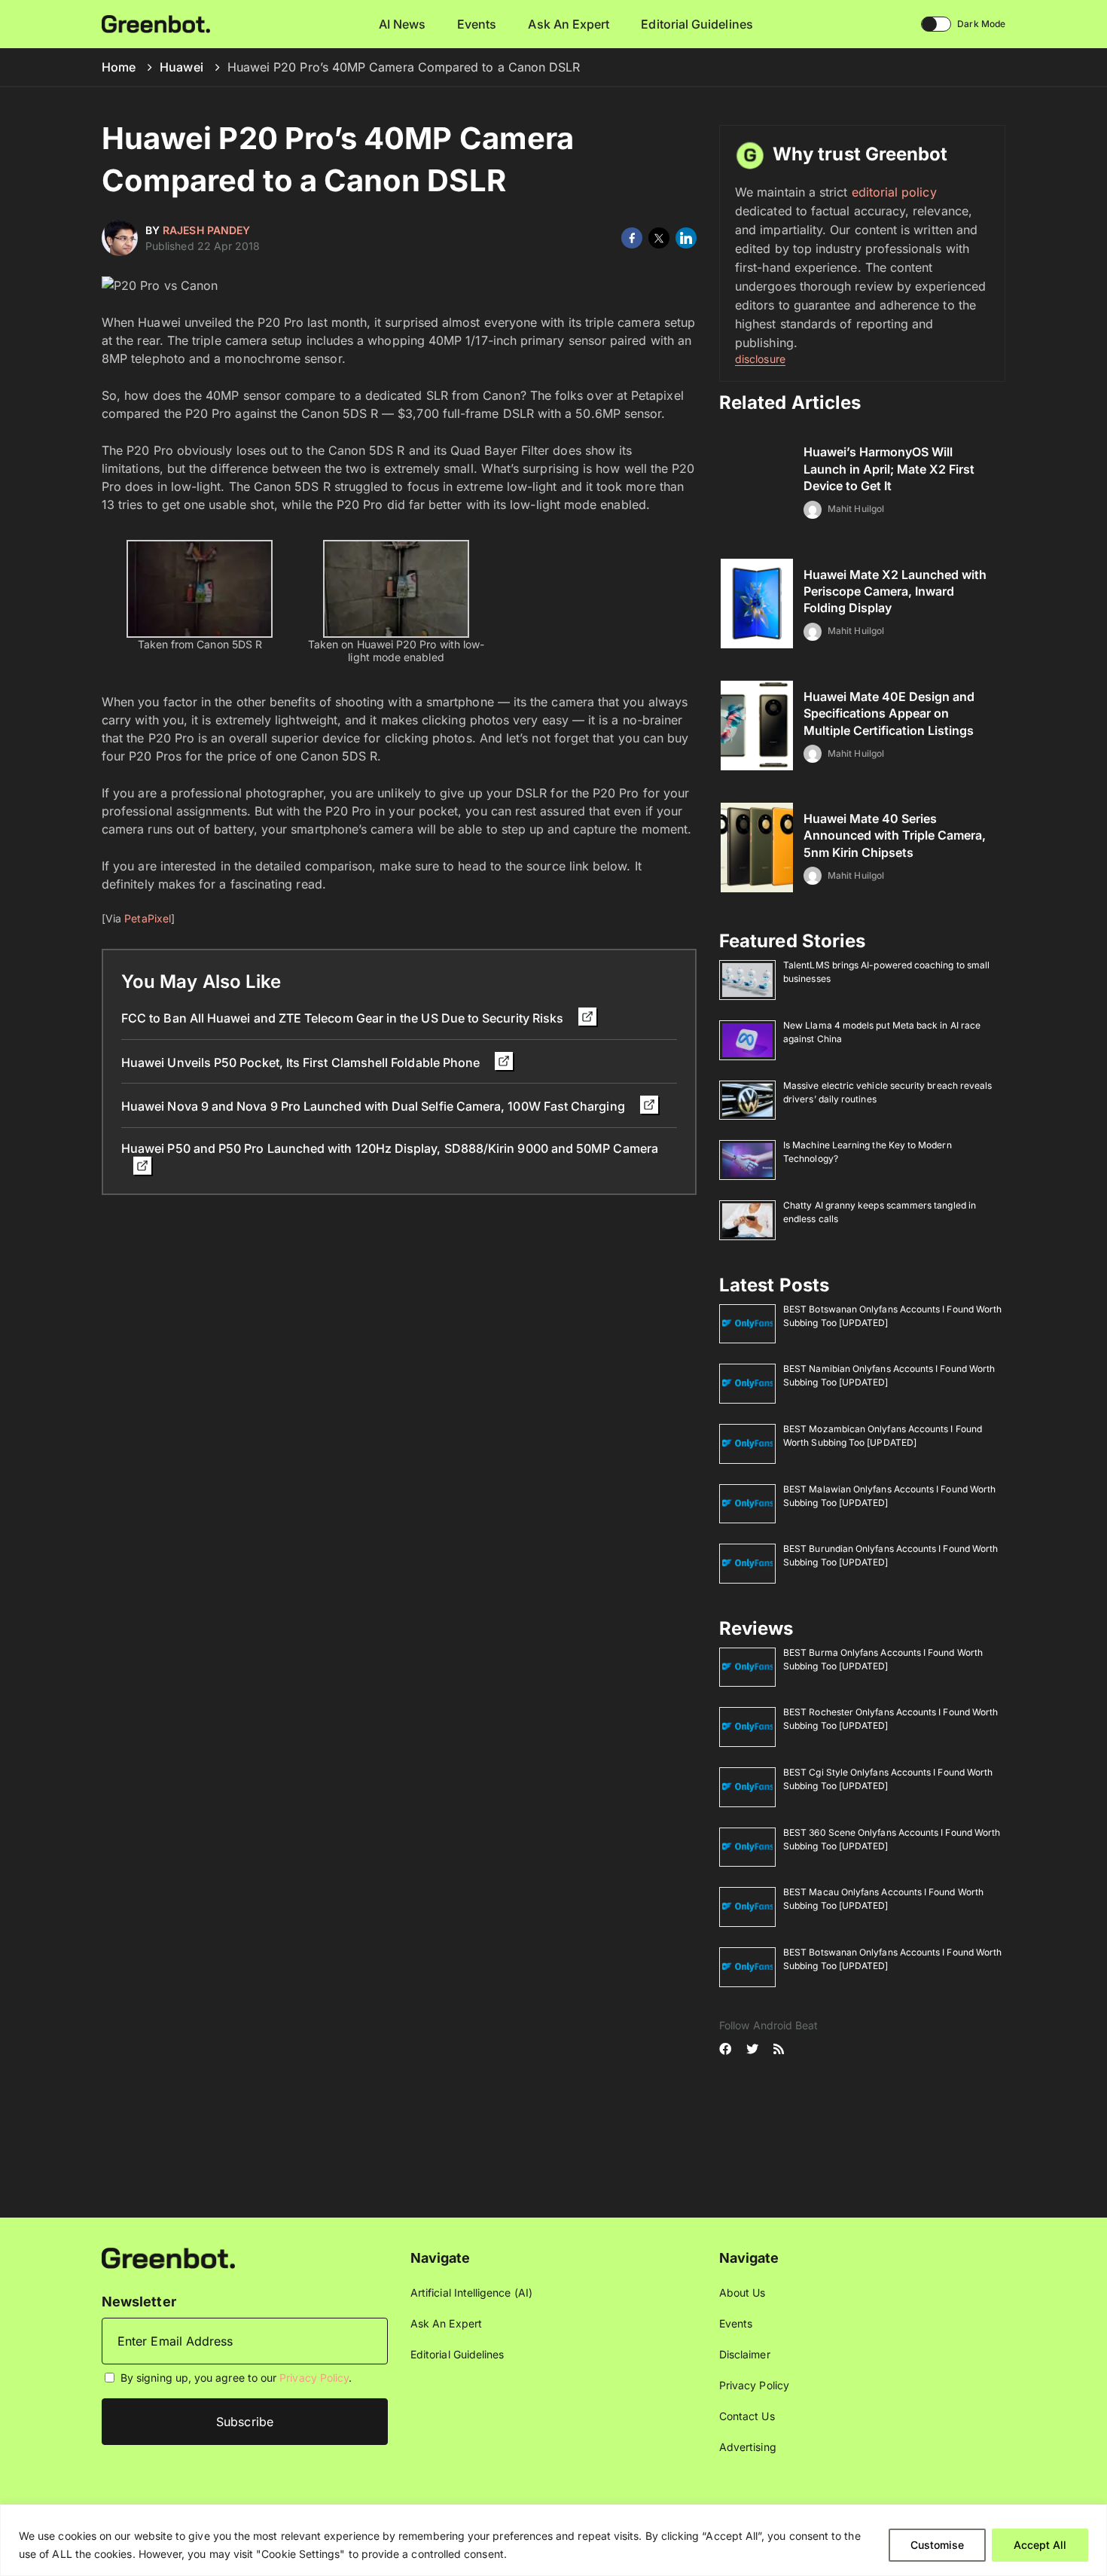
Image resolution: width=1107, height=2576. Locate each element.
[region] (553, 2540)
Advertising (748, 2447)
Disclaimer (745, 2354)
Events (477, 24)
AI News (403, 24)
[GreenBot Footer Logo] (168, 2257)
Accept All (1040, 2545)
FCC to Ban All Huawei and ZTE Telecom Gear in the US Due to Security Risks (344, 1018)
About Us (743, 2292)
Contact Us (747, 2416)
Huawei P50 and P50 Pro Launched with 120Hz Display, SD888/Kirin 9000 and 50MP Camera (390, 1148)
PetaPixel (148, 918)
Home (119, 67)
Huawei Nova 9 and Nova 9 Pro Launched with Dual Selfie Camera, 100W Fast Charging (375, 1106)
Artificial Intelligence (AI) (471, 2292)
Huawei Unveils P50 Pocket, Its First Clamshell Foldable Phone (302, 1062)
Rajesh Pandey (206, 230)
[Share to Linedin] (686, 238)
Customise (937, 2545)
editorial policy (894, 192)
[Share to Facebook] (632, 238)
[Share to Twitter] (659, 238)
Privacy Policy (314, 2378)
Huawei (181, 67)
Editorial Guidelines (697, 24)
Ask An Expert (569, 24)
